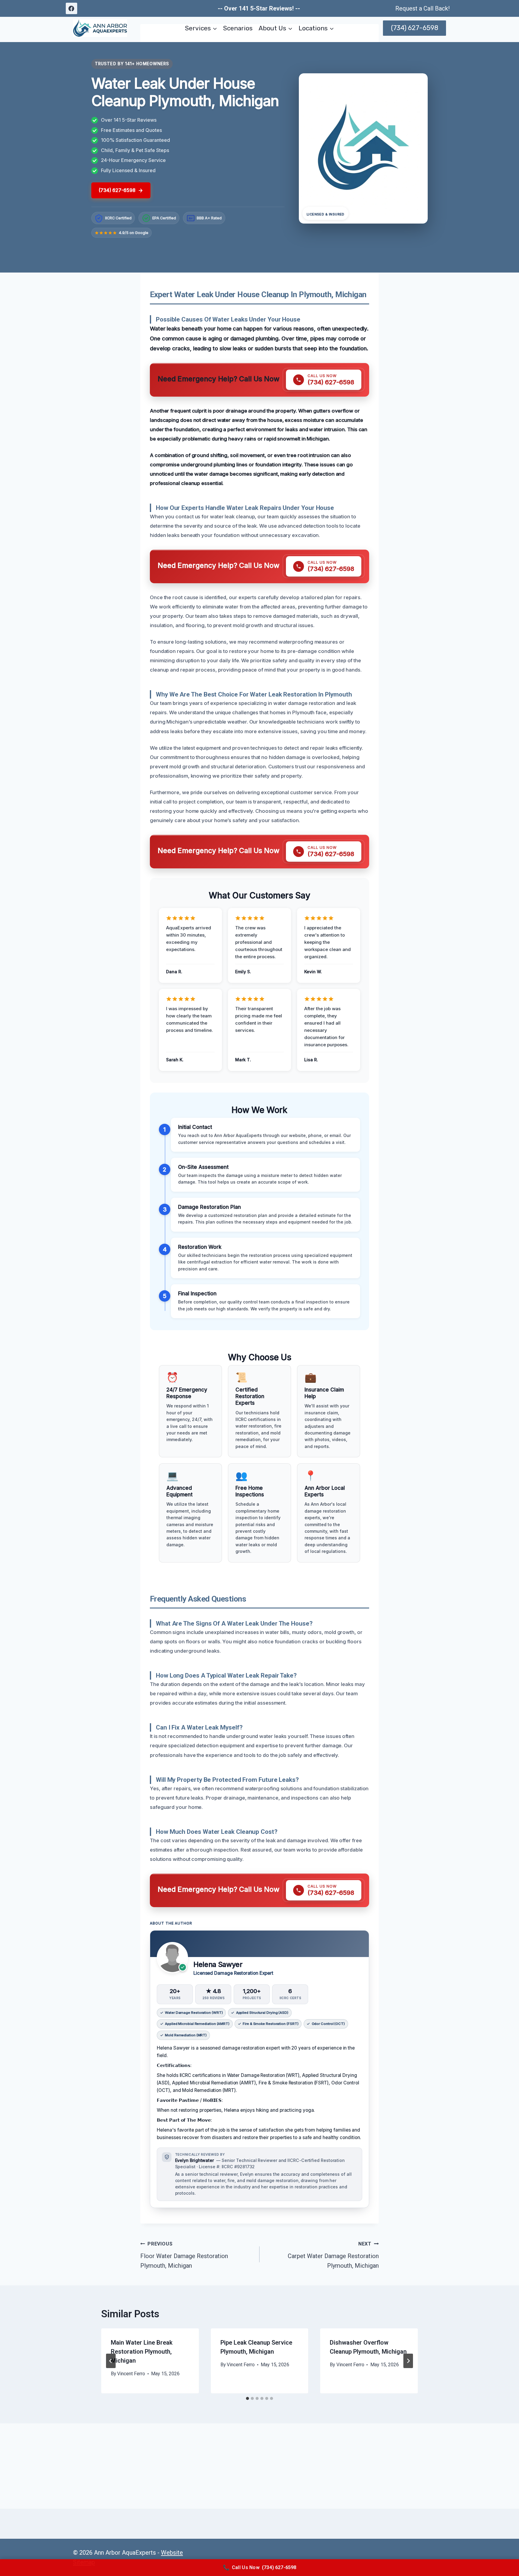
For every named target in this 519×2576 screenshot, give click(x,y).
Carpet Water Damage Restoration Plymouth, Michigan (333, 2255)
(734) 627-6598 (415, 28)
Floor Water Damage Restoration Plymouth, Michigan (184, 2255)
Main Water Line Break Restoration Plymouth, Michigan (142, 2352)
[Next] (408, 2361)
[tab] (247, 2398)
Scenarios (238, 28)
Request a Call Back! (422, 8)
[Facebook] (71, 8)
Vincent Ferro (131, 2374)
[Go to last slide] (111, 2361)
